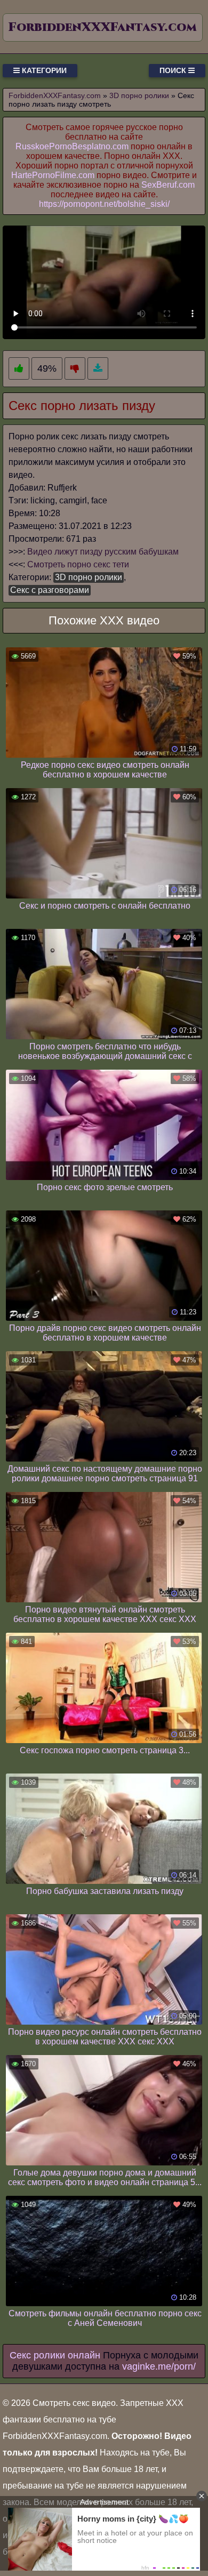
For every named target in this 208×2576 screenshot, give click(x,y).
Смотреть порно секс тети (78, 564)
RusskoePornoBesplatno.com (72, 146)
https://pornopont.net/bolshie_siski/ (104, 204)
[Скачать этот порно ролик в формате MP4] (98, 369)
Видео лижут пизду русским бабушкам (103, 552)
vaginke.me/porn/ (159, 2366)
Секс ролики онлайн (55, 2355)
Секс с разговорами (50, 590)
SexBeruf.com (168, 185)
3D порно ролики (89, 577)
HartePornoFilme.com (53, 175)
